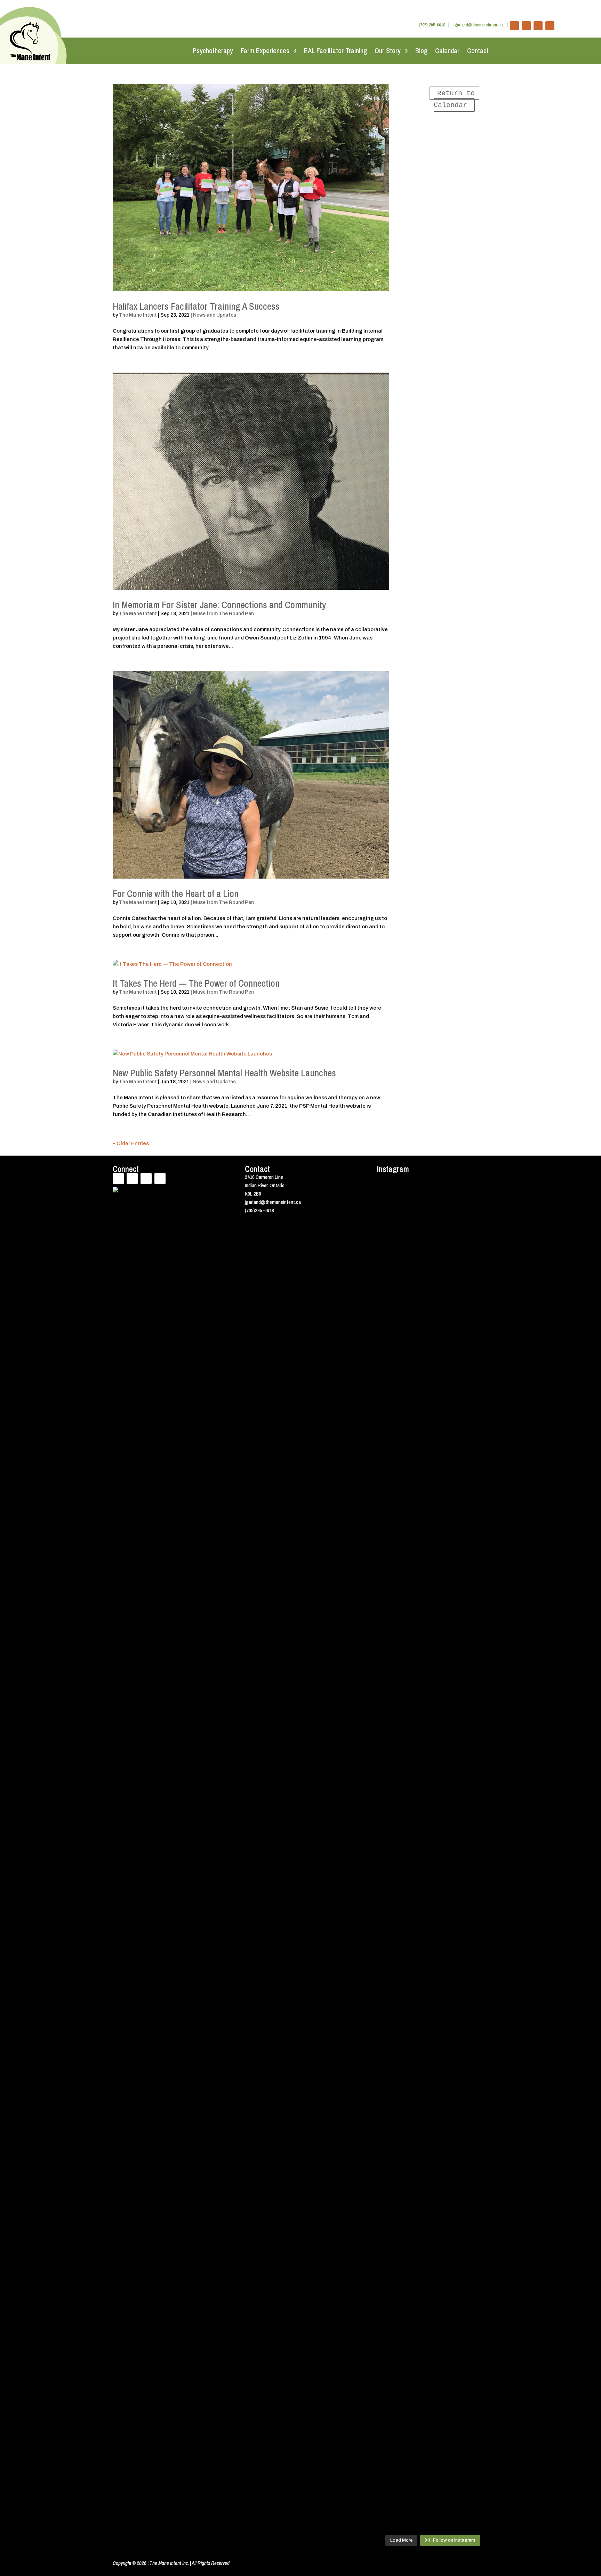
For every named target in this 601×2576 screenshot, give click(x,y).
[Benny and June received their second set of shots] (390, 1287)
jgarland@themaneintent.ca (479, 25)
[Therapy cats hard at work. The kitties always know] (447, 1249)
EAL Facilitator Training (335, 51)
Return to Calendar (456, 99)
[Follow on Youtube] (538, 26)
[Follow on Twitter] (526, 26)
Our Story (388, 51)
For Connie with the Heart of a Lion (176, 894)
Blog (421, 51)
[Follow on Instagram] (550, 26)
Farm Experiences (265, 51)
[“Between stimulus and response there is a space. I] (418, 1512)
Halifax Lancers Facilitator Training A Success (196, 306)
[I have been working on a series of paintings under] (390, 2187)
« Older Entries (131, 1143)
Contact (478, 51)
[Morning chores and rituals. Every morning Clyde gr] (476, 2108)
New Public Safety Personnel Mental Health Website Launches (224, 1073)
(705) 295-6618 (432, 25)
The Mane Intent (138, 315)
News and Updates (215, 315)
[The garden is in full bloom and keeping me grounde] (418, 1907)
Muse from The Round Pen (223, 614)
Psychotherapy (213, 51)
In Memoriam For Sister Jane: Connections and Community (219, 605)
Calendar (447, 51)
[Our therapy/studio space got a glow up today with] (476, 1370)
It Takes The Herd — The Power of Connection (196, 983)
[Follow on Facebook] (514, 26)
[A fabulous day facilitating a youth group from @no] (447, 1970)
